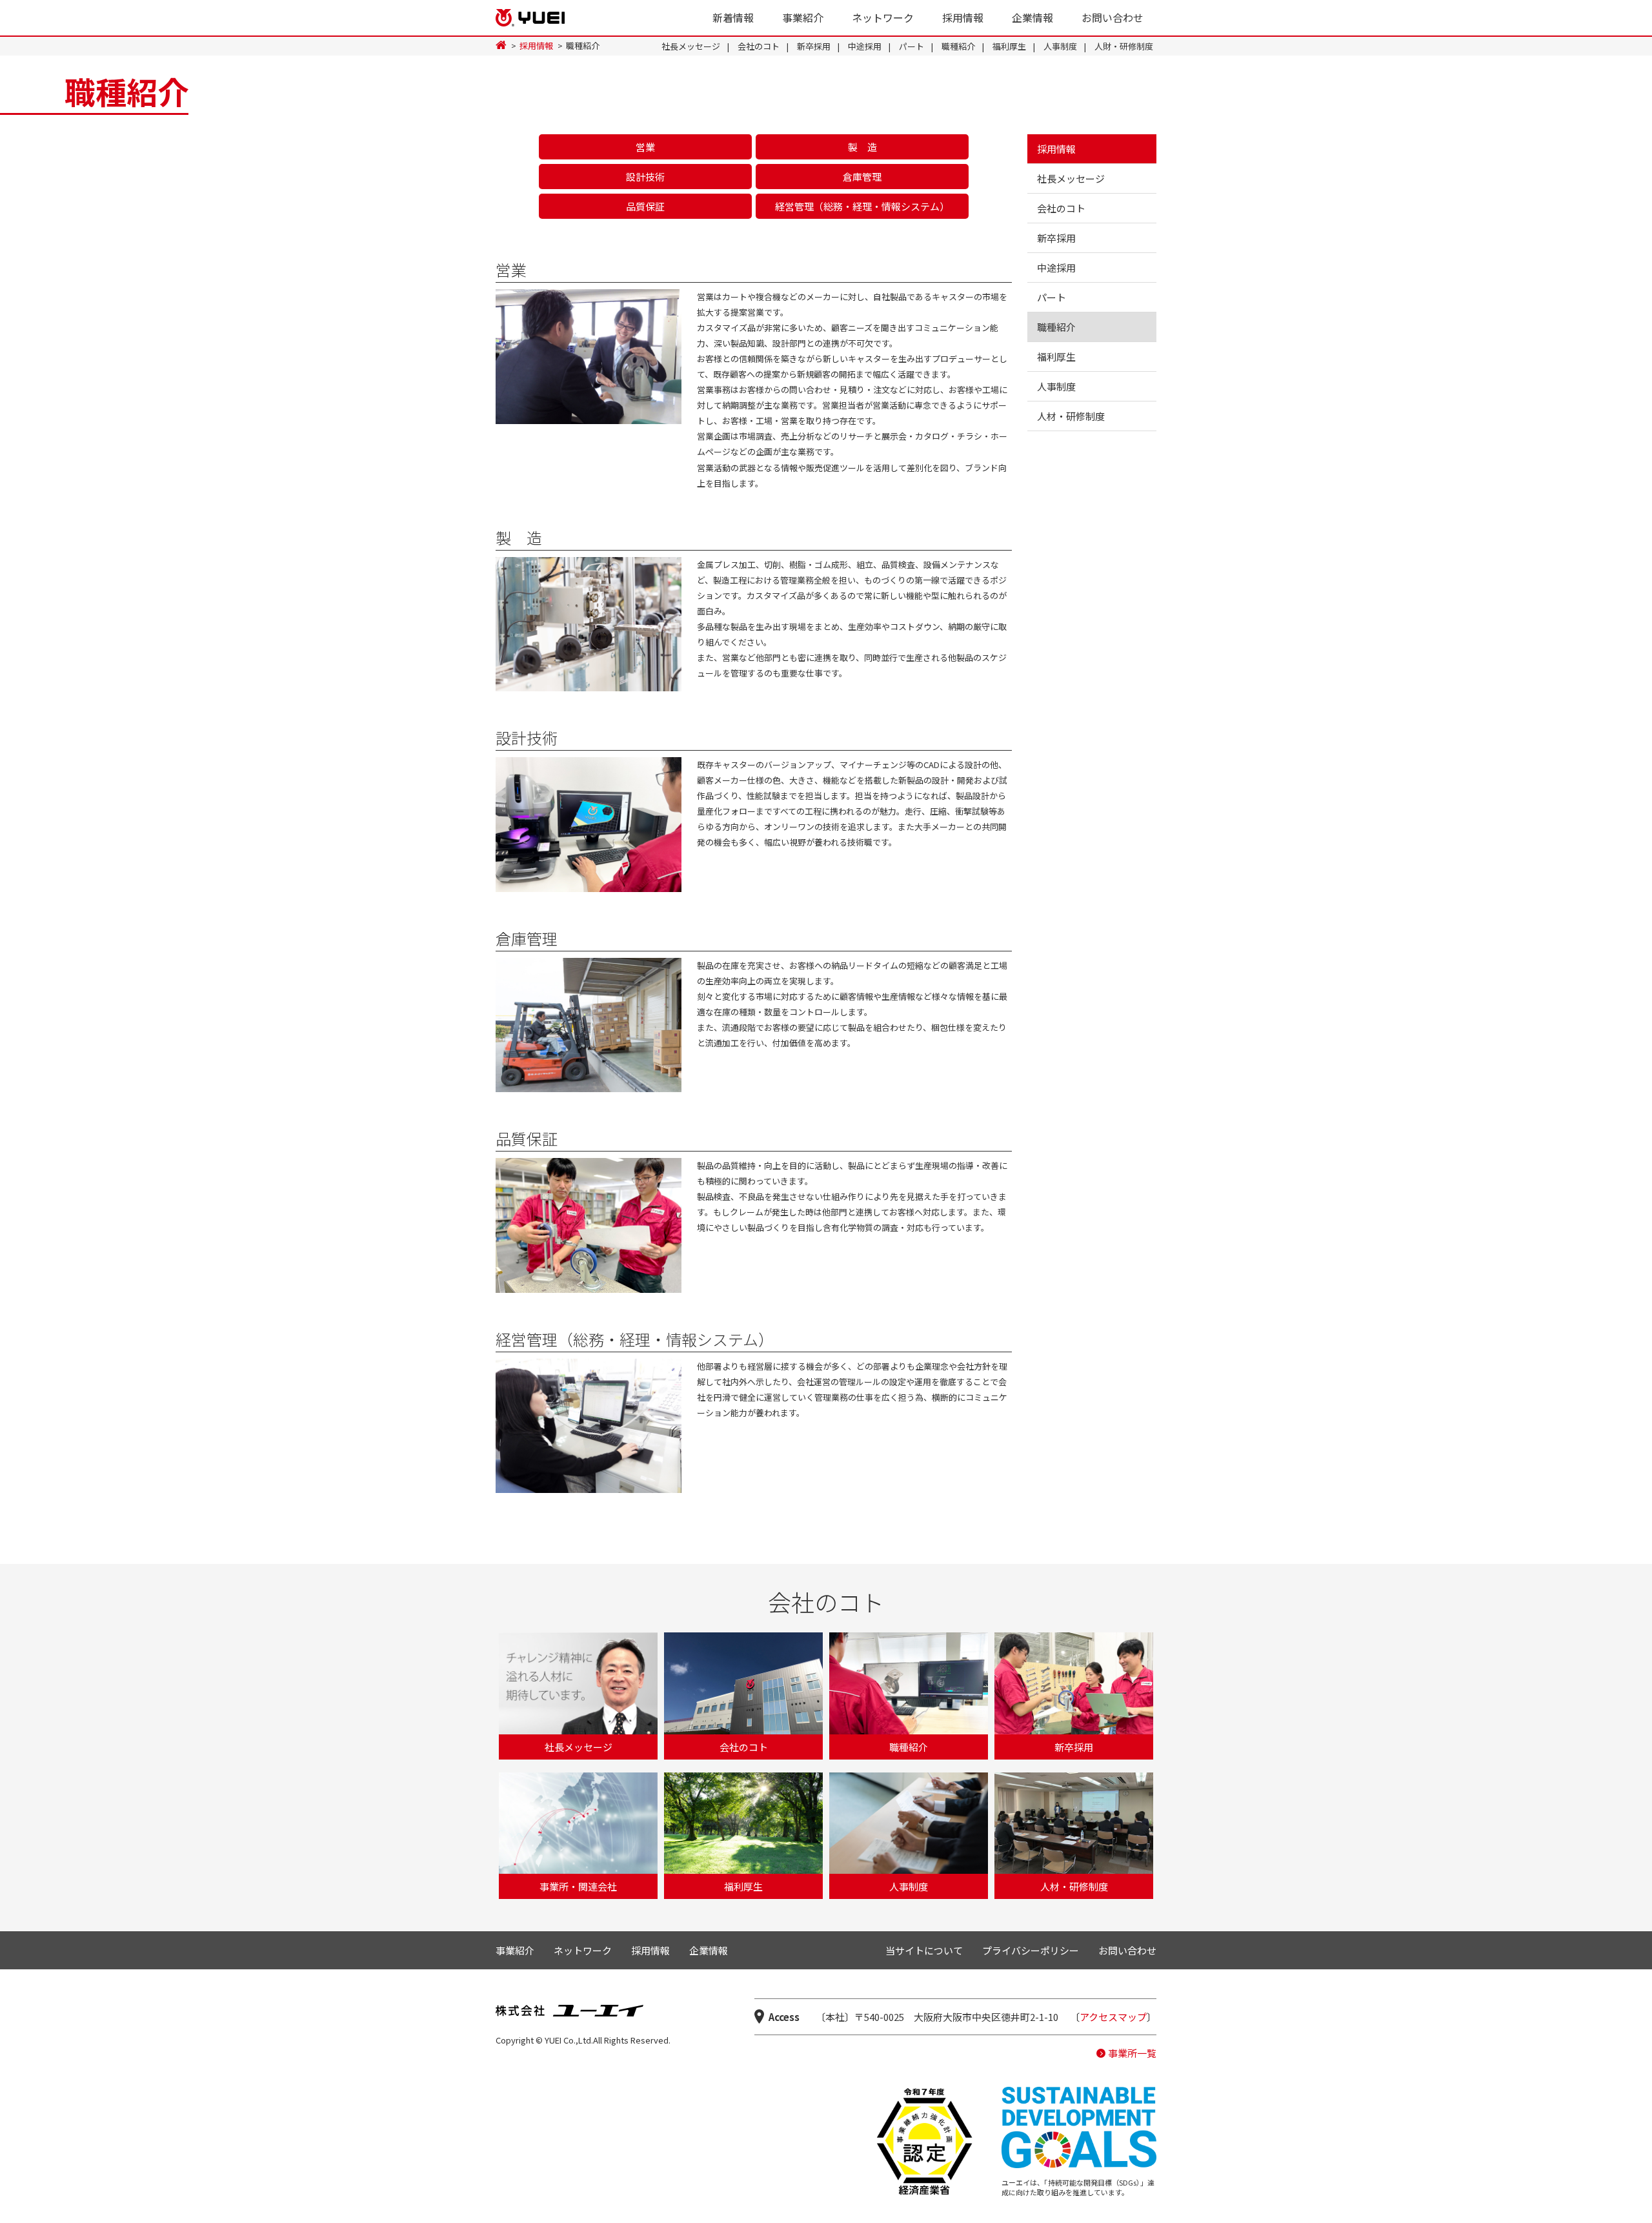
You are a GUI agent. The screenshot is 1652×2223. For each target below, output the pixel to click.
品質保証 (645, 206)
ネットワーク (883, 17)
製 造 (862, 147)
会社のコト (759, 46)
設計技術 (645, 177)
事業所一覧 (1132, 2053)
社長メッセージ (691, 46)
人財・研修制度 (1124, 46)
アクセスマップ (1113, 2017)
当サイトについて (924, 1950)
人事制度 (1060, 46)
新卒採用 (814, 46)
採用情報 (963, 17)
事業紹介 (803, 17)
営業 (645, 147)
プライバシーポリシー (1031, 1950)
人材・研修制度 (1071, 416)
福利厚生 (1009, 46)
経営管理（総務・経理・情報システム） (862, 206)
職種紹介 (958, 46)
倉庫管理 (862, 177)
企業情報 (1032, 17)
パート (912, 46)
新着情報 (733, 17)
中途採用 (865, 46)
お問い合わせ (1113, 17)
